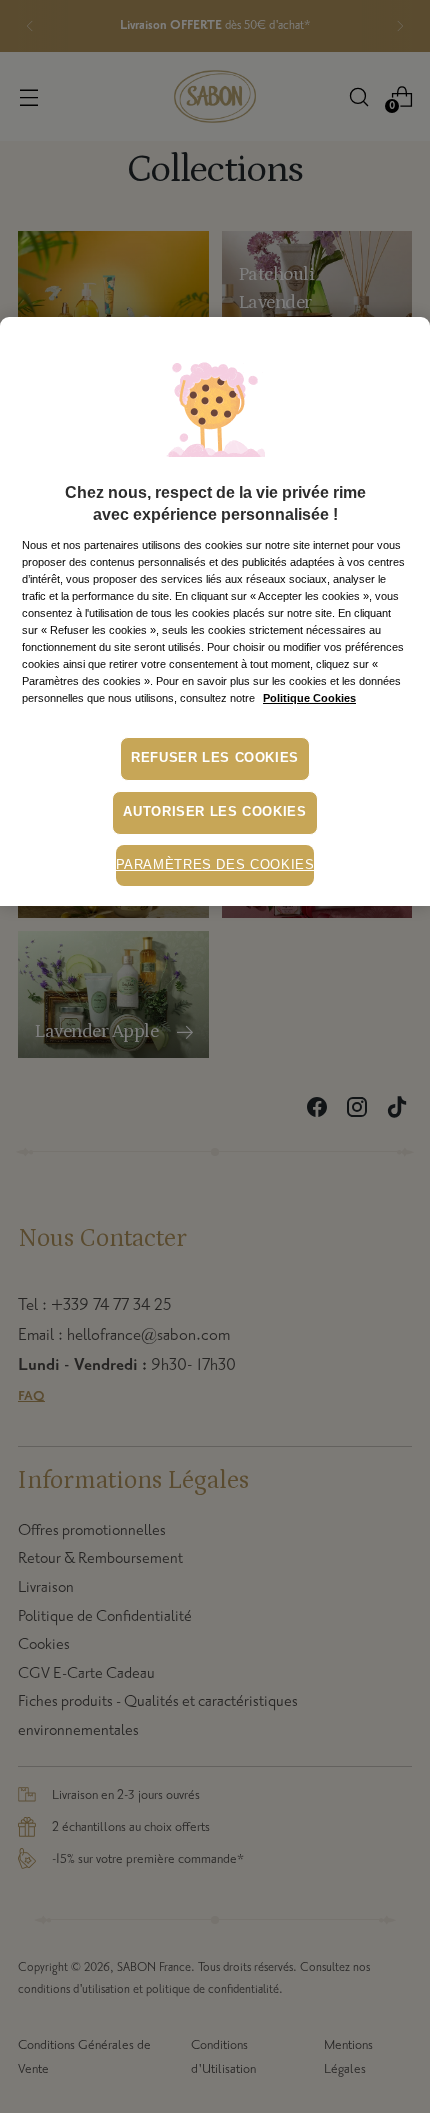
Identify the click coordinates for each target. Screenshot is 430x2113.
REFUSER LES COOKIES (215, 758)
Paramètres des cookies (215, 865)
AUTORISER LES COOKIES (214, 812)
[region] (215, 611)
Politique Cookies (309, 698)
